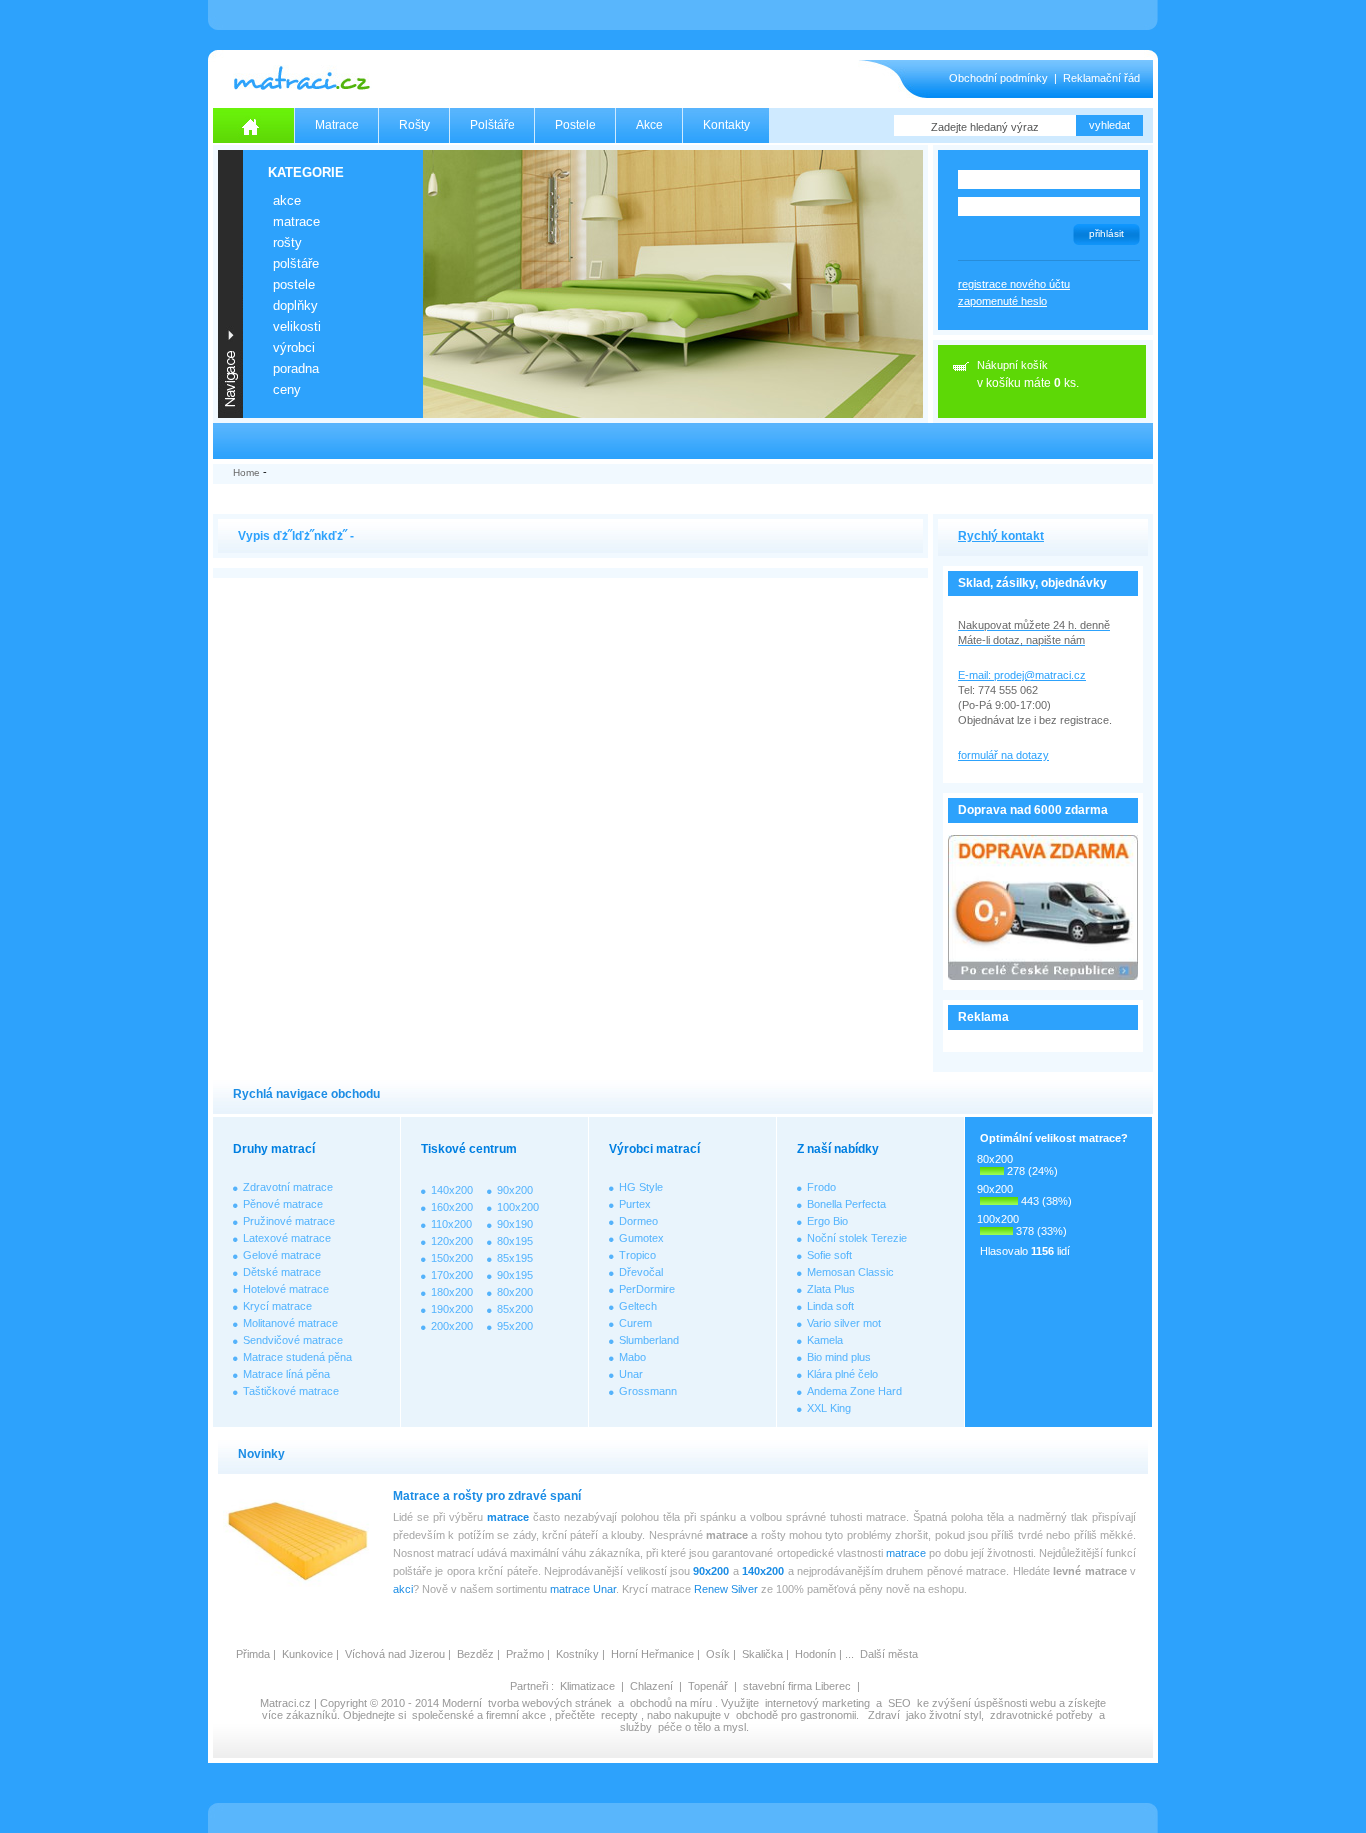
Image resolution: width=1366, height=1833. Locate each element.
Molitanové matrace (290, 1323)
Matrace (337, 125)
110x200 (451, 1224)
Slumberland (649, 1340)
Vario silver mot (844, 1323)
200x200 (452, 1326)
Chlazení (651, 1686)
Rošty (414, 125)
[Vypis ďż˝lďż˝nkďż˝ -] (683, 501)
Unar (631, 1374)
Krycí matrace (277, 1306)
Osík (718, 1654)
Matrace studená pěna (297, 1357)
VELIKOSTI (297, 326)
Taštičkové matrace (291, 1391)
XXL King (829, 1408)
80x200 (515, 1292)
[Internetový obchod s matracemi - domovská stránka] (254, 125)
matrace (508, 1517)
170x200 (452, 1275)
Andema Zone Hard (854, 1391)
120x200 (452, 1241)
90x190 (515, 1224)
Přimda (253, 1654)
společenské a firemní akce (479, 1715)
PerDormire (647, 1289)
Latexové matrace (287, 1238)
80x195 (515, 1241)
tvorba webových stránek (550, 1703)
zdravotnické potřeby (1041, 1715)
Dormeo (638, 1221)
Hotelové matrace (286, 1289)
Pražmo (525, 1654)
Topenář (708, 1686)
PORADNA (296, 368)
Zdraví (884, 1715)
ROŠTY (287, 242)
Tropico (637, 1255)
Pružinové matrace (289, 1221)
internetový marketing (817, 1703)
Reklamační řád (1101, 78)
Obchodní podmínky (998, 78)
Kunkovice (307, 1654)
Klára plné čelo (842, 1374)
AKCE (287, 200)
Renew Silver (726, 1589)
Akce (649, 125)
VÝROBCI (294, 347)
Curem (635, 1323)
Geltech (638, 1306)
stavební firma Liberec (797, 1686)
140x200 (452, 1190)
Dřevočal (641, 1272)
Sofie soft (829, 1255)
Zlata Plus (831, 1289)
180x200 (452, 1292)
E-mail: (976, 675)
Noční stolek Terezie (857, 1238)
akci (403, 1589)
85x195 (515, 1258)
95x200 (515, 1326)
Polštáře (492, 125)
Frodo (821, 1187)
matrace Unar (583, 1589)
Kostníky (577, 1654)
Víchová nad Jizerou (395, 1654)
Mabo (632, 1357)
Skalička (762, 1654)
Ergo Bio (827, 1221)
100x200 (518, 1207)
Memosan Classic (850, 1272)
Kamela (825, 1340)
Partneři (529, 1686)
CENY (287, 389)
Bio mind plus (839, 1357)
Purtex (635, 1204)
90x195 (515, 1275)
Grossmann (648, 1391)
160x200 (452, 1207)
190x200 (452, 1309)
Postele (575, 125)
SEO (899, 1703)
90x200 (515, 1190)
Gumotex (641, 1238)
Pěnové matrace (283, 1204)
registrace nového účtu (1014, 284)
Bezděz (475, 1654)
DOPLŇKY (295, 305)
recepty (619, 1715)
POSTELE (294, 284)
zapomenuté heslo (1002, 301)
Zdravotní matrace (288, 1187)
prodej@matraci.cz (1040, 675)
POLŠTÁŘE (296, 263)
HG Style (641, 1187)
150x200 (452, 1258)
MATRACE (296, 221)
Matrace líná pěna (286, 1374)
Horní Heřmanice (652, 1654)
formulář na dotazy (1003, 755)
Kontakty (726, 125)
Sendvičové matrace (293, 1340)
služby (636, 1727)
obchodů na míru (671, 1703)
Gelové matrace (282, 1255)
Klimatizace (587, 1686)
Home (246, 472)
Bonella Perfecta (846, 1204)
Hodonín (815, 1654)
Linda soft (830, 1306)
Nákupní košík (1012, 365)
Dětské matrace (282, 1272)
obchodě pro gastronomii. (799, 1715)
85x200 (515, 1309)
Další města (889, 1654)
